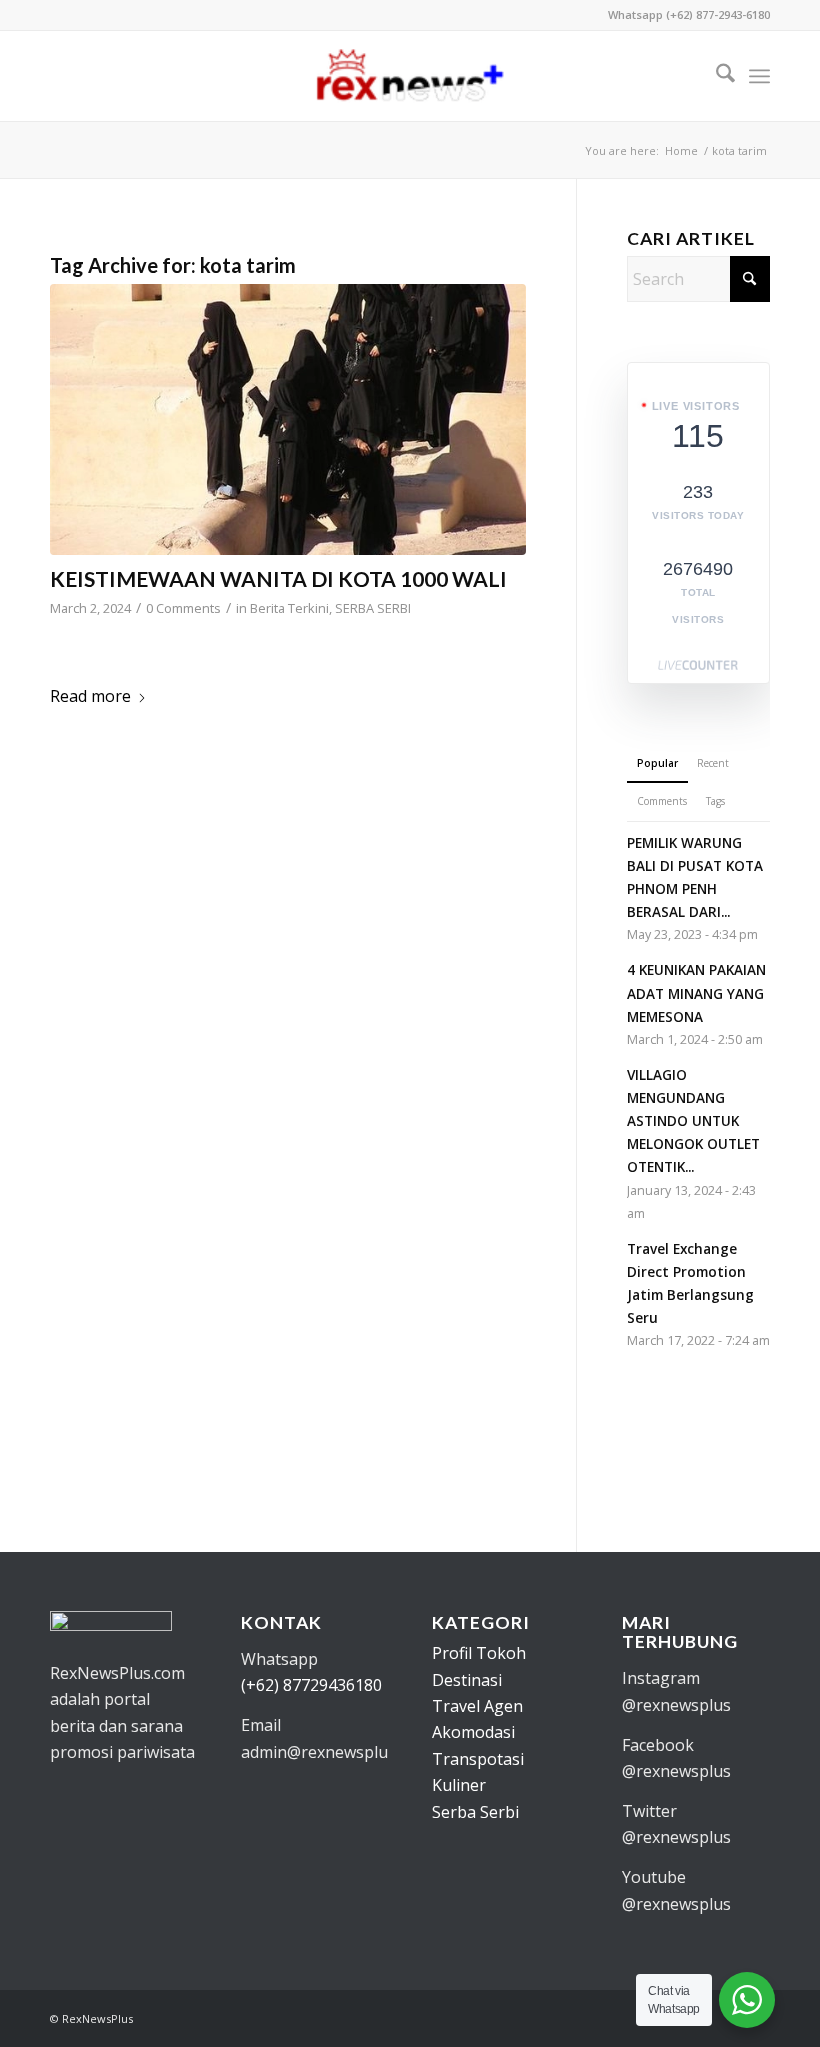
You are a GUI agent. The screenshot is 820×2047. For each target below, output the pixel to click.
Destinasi (467, 1680)
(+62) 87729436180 (311, 1685)
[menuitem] (715, 76)
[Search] (715, 76)
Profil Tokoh (479, 1653)
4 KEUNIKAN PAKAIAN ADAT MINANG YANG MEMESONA (696, 992)
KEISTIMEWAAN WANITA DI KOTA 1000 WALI (278, 578)
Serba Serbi (475, 1812)
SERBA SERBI (373, 608)
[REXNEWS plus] (409, 76)
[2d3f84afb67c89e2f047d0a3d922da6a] (288, 419)
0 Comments (183, 608)
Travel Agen (477, 1706)
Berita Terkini (289, 608)
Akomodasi (473, 1732)
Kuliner (459, 1785)
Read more (90, 696)
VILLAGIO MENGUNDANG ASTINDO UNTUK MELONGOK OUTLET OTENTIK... (693, 1121)
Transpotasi (478, 1759)
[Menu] (759, 76)
